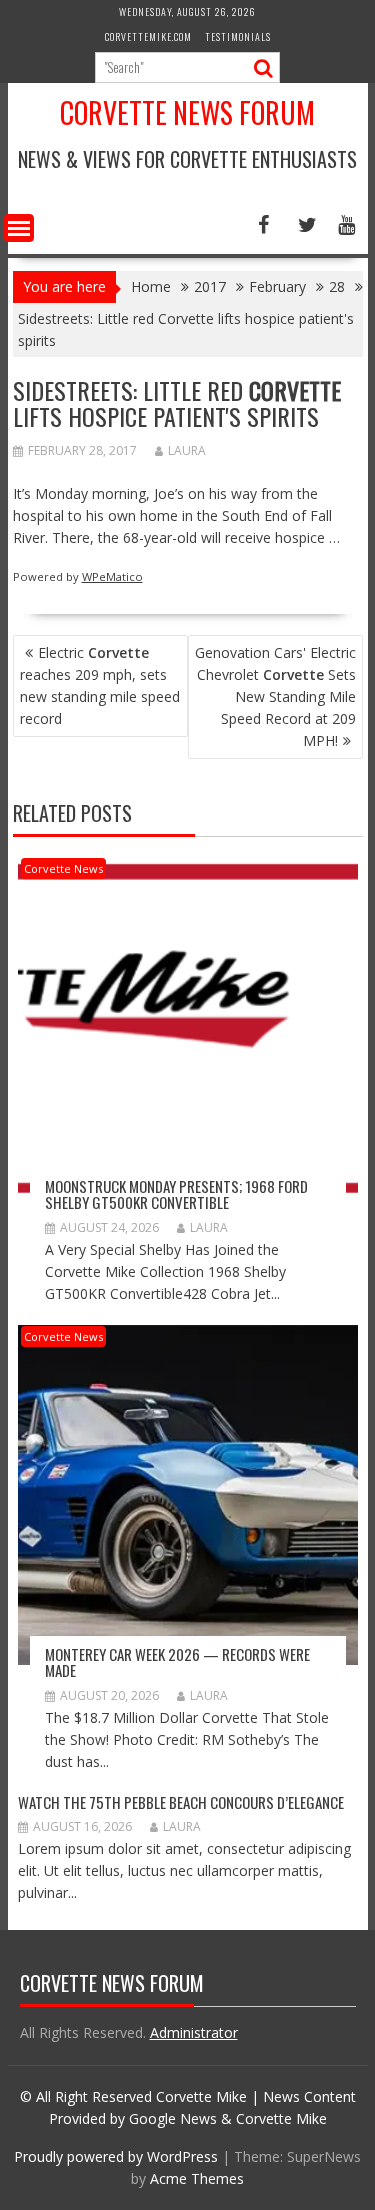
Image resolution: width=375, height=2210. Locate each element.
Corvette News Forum (187, 112)
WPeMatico (112, 576)
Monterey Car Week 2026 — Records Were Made (177, 1662)
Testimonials (238, 36)
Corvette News (63, 868)
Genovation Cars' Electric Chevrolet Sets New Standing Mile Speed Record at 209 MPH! (275, 696)
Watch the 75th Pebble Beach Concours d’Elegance (181, 1802)
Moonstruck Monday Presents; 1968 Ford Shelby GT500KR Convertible (176, 1194)
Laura (187, 450)
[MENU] (19, 228)
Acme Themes (197, 2178)
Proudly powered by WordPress (116, 2156)
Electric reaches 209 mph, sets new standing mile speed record (100, 685)
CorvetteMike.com (148, 36)
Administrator (194, 2032)
